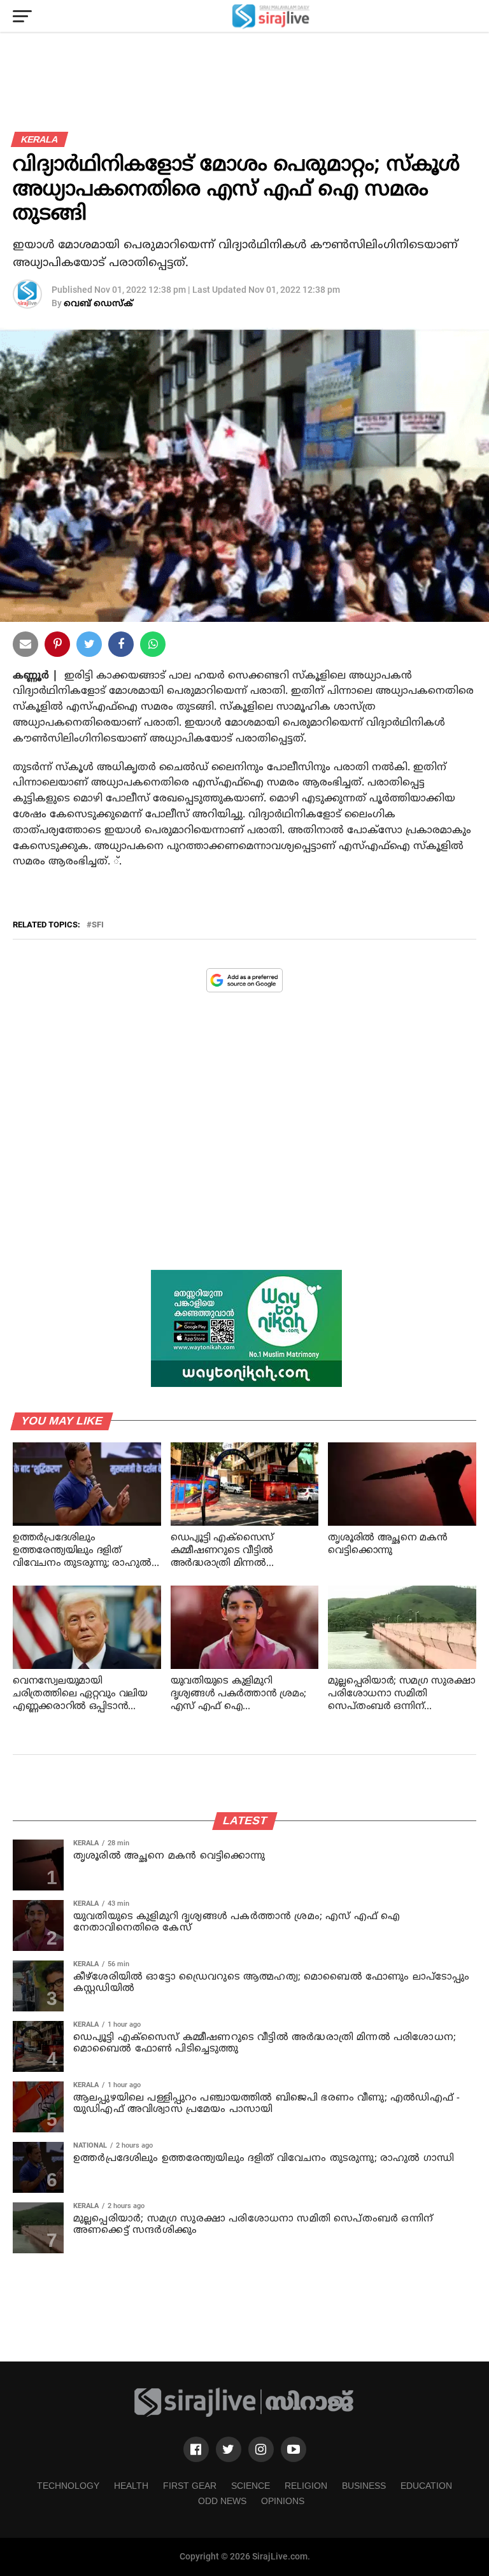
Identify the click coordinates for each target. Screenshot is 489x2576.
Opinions (283, 2501)
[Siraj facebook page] (196, 2449)
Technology (68, 2486)
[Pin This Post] (57, 647)
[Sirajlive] (244, 2415)
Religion (306, 2486)
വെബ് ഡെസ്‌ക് (98, 304)
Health (131, 2486)
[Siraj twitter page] (229, 2449)
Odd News (222, 2501)
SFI (98, 925)
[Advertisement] (244, 1141)
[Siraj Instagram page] (261, 2449)
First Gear (190, 2486)
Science (251, 2486)
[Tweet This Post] (89, 647)
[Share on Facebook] (153, 647)
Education (426, 2486)
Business (364, 2486)
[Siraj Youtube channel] (294, 2449)
